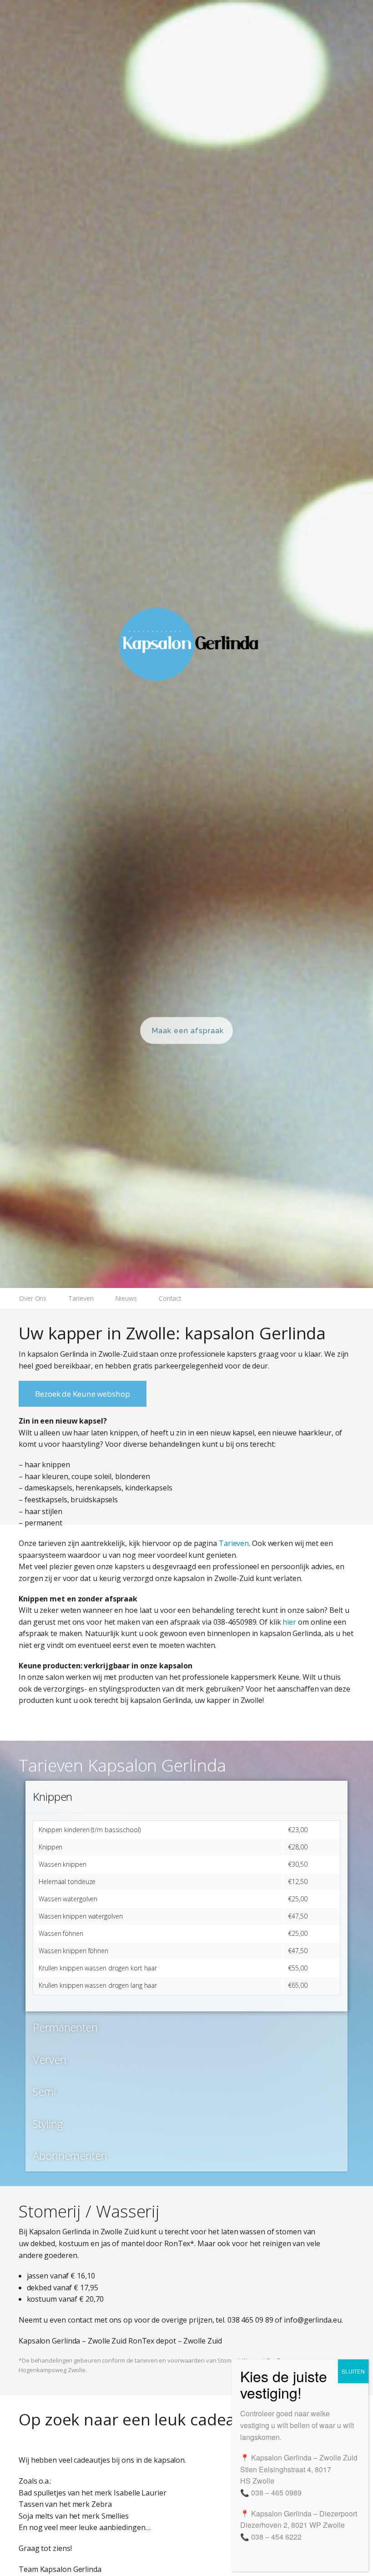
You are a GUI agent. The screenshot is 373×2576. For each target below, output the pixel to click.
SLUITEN (353, 2371)
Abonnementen (70, 2155)
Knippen (53, 1796)
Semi (44, 2091)
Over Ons (33, 1298)
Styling (48, 2124)
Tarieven (81, 1298)
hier (289, 1622)
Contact (170, 1298)
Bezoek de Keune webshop (83, 1394)
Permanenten (65, 2027)
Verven (49, 2059)
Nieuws (126, 1298)
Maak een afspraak (188, 1030)
